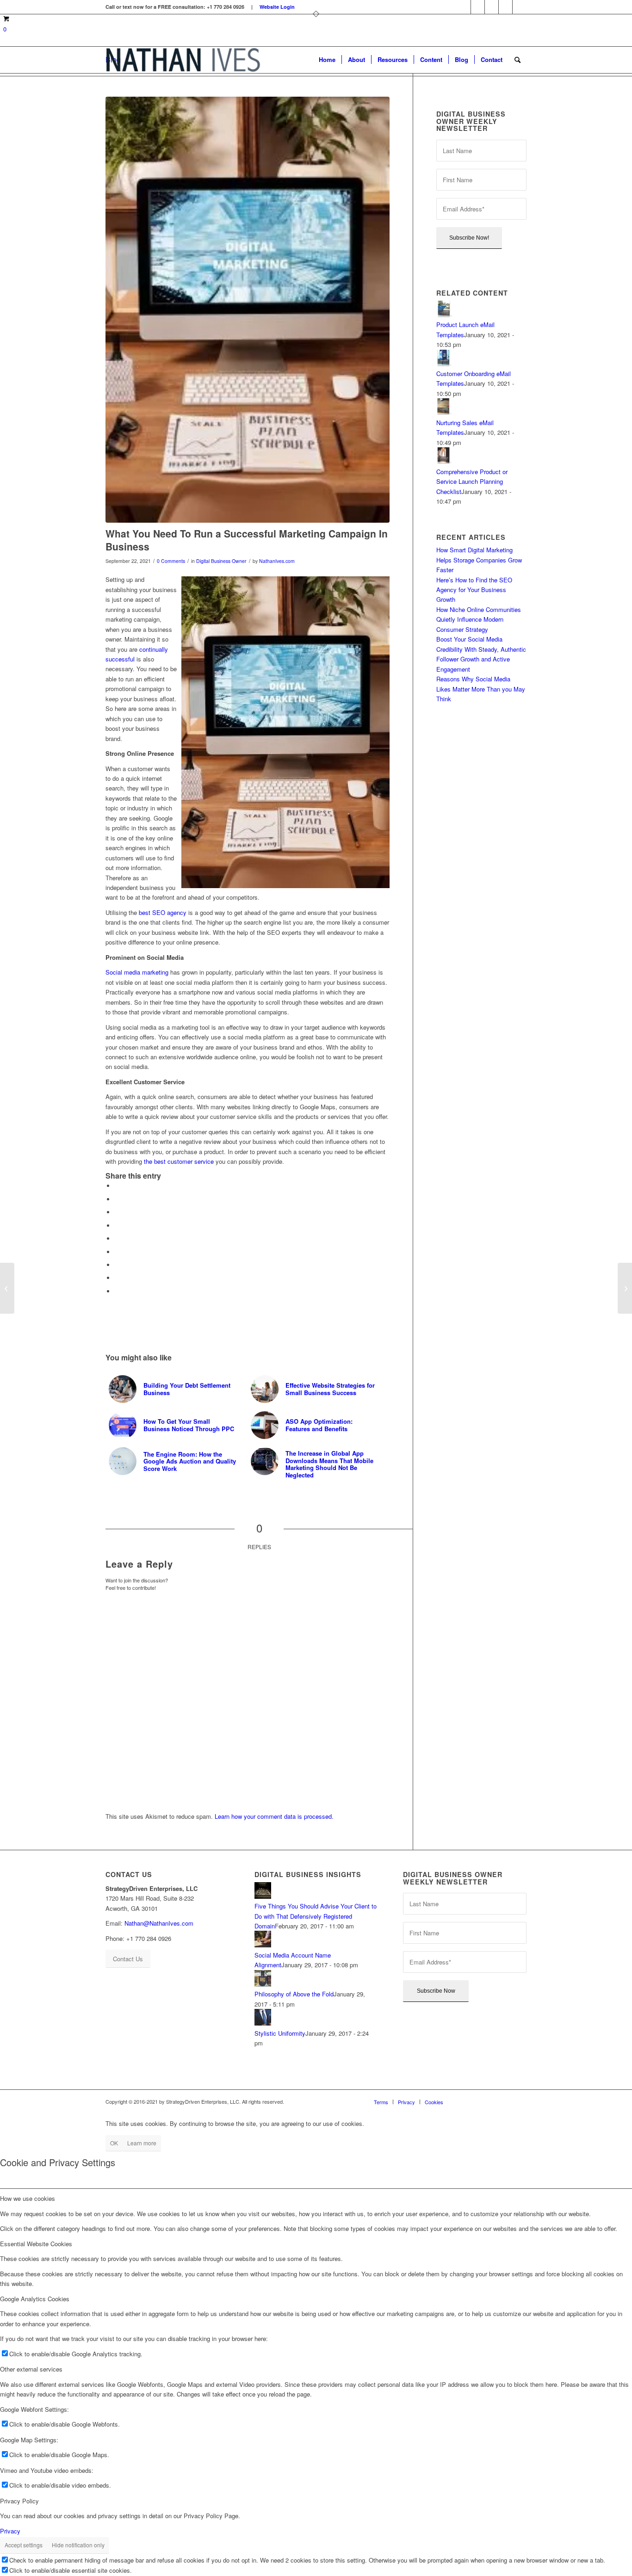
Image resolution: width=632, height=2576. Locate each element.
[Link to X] (505, 7)
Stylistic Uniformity (280, 2033)
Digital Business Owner (221, 561)
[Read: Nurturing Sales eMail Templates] (445, 412)
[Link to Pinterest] (492, 7)
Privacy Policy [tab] (19, 2501)
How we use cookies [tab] (28, 2198)
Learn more (142, 2143)
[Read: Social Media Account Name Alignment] (263, 1945)
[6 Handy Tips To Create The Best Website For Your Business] (625, 1288)
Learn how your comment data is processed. (274, 1816)
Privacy (10, 2531)
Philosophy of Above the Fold (294, 1994)
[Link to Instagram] (478, 7)
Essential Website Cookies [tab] (36, 2244)
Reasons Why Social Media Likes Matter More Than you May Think (481, 689)
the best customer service (179, 1161)
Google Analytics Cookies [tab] (35, 2299)
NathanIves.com (277, 561)
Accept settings (24, 2545)
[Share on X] (117, 1199)
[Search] (517, 60)
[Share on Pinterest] (117, 1226)
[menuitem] (327, 60)
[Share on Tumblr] (117, 1252)
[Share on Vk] (117, 1265)
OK (114, 2143)
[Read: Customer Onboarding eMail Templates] (445, 364)
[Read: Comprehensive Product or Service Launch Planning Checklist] (445, 461)
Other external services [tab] (31, 2369)
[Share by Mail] (117, 1291)
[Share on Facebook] (117, 1186)
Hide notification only (78, 2545)
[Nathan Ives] (183, 60)
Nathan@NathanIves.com (159, 1923)
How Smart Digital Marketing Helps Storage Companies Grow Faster (479, 560)
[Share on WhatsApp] (117, 1212)
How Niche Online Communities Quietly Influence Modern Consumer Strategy (479, 619)
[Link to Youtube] (520, 7)
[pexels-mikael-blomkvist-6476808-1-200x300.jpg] (248, 310)
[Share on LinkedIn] (117, 1239)
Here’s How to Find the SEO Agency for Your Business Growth (474, 590)
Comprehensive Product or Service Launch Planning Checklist (472, 482)
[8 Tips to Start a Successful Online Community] (7, 1288)
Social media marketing (137, 972)
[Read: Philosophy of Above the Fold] (263, 1984)
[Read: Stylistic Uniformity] (263, 2023)
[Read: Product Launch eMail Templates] (445, 315)
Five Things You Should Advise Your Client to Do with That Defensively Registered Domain (316, 1916)
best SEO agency (163, 912)
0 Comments (171, 561)
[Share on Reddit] (117, 1278)
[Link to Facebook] (464, 7)
